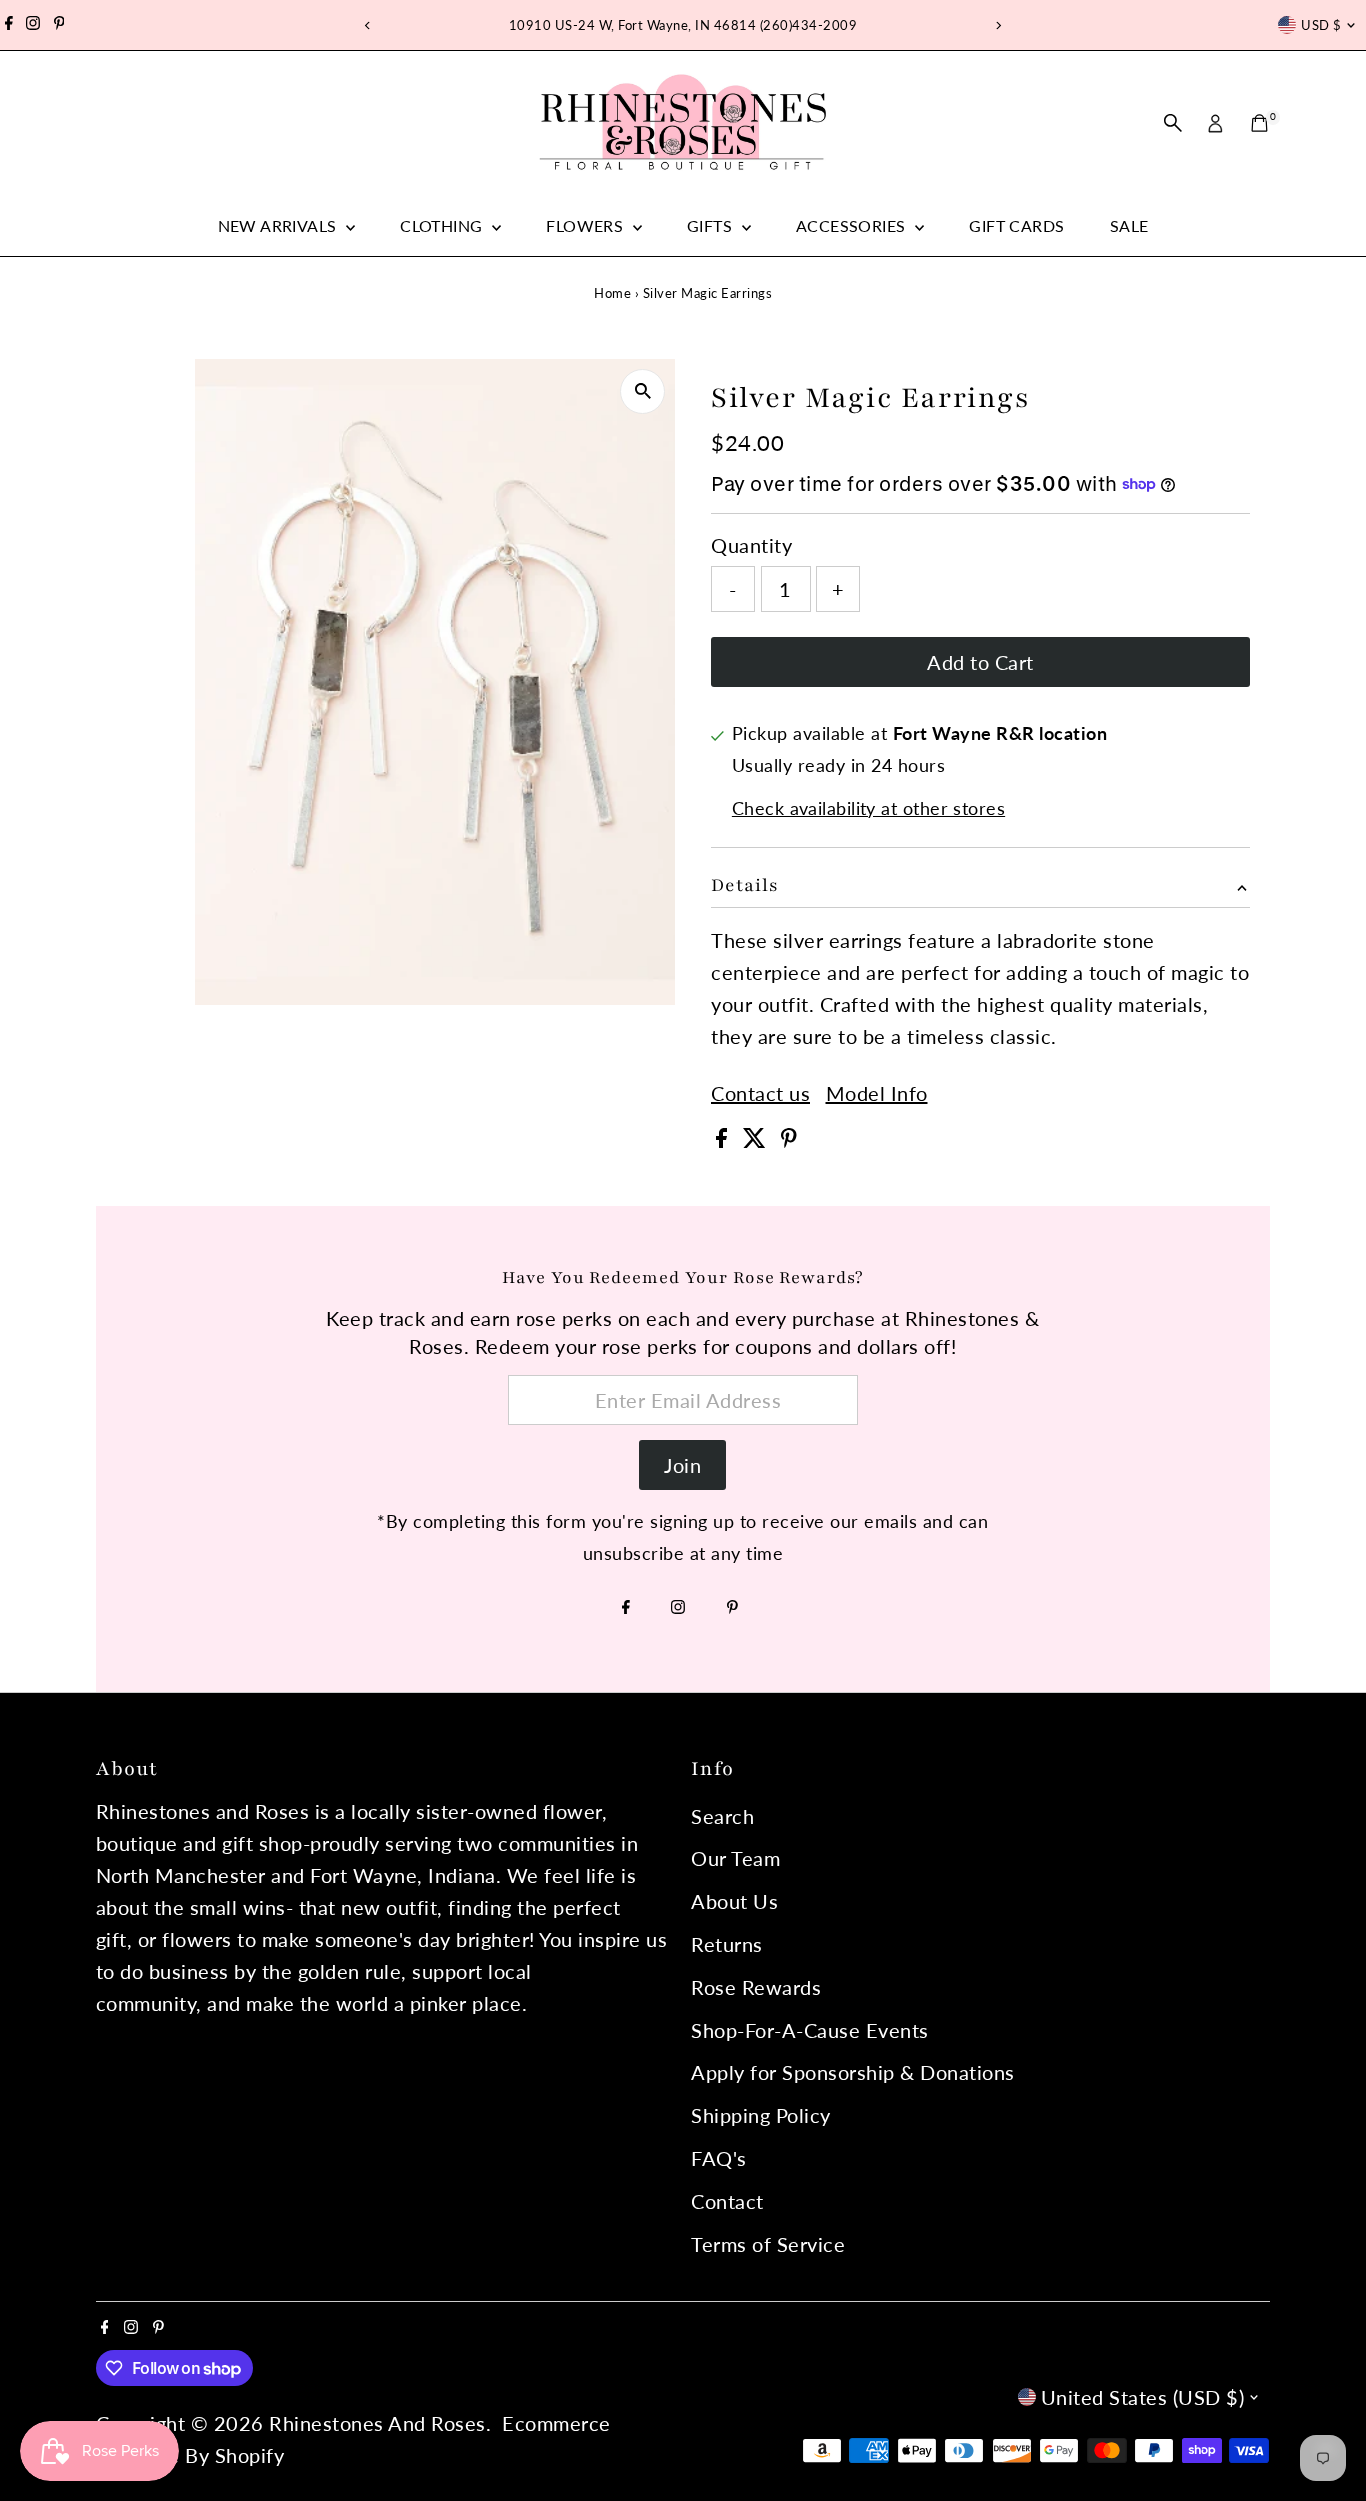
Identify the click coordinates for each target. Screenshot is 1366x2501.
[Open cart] (1259, 123)
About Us (734, 1901)
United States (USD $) (1143, 2397)
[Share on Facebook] (724, 1140)
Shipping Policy (761, 2115)
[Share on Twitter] (757, 1140)
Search (722, 1816)
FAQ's (719, 2158)
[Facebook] (9, 25)
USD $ (1321, 25)
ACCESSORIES (853, 225)
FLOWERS (586, 225)
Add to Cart (980, 662)
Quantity (751, 545)
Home (612, 293)
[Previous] (368, 25)
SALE (1129, 225)
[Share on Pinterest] (789, 1140)
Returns (727, 1944)
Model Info (877, 1093)
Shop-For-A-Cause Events (810, 2030)
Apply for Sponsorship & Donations (853, 2072)
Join (682, 1465)
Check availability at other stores (868, 808)
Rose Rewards (756, 1987)
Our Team (735, 1858)
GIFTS (711, 225)
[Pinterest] (59, 25)
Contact (727, 2201)
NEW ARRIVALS (279, 225)
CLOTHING (443, 225)
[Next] (998, 25)
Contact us (760, 1093)
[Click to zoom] (642, 391)
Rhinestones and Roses (377, 2423)
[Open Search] (1173, 123)
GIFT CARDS (1016, 225)
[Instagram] (33, 25)
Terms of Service (768, 2244)
